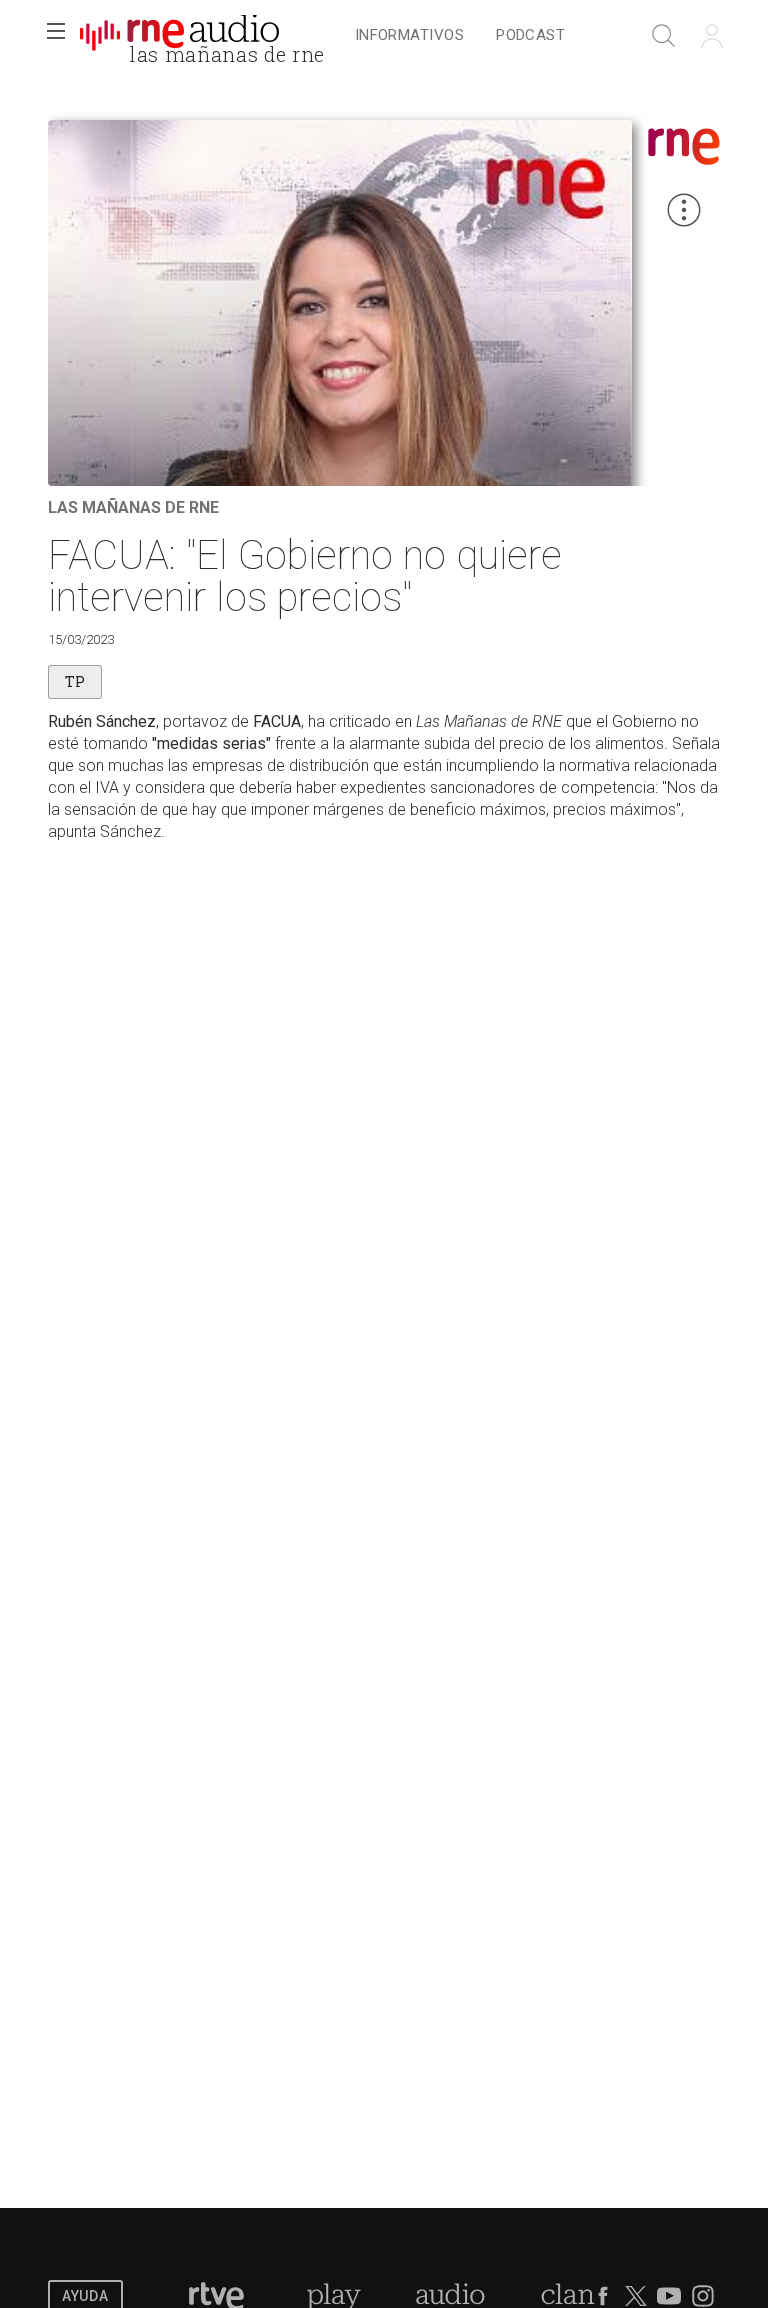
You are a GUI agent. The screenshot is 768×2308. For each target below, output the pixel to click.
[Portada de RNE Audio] (179, 36)
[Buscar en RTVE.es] (664, 36)
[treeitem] (409, 36)
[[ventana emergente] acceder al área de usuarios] (712, 36)
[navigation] (460, 36)
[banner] (180, 36)
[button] (56, 36)
